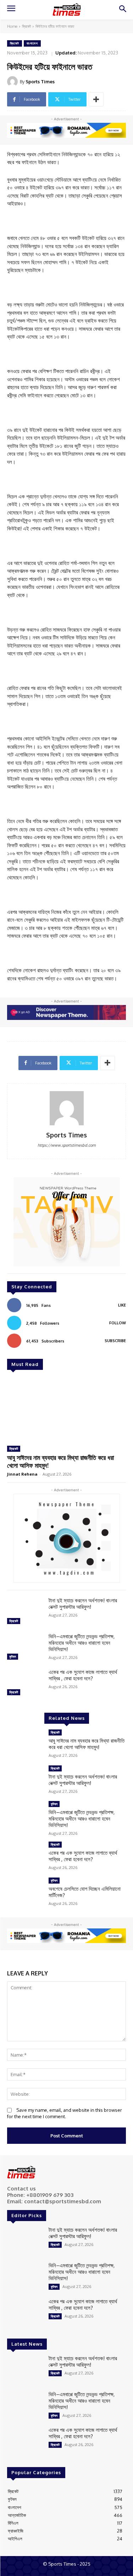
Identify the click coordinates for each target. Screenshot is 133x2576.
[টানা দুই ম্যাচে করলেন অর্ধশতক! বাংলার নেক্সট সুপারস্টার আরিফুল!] (25, 1612)
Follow (118, 1323)
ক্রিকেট (26, 26)
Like (122, 1305)
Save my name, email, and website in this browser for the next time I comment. (65, 2113)
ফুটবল (13, 1656)
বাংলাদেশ (32, 43)
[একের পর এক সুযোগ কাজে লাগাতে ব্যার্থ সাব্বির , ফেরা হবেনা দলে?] (25, 1683)
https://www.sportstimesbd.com (67, 1145)
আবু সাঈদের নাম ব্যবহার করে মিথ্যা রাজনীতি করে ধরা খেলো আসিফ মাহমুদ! (60, 1461)
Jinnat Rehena (22, 1474)
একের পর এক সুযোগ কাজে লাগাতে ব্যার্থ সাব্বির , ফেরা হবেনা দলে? (83, 1675)
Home (12, 26)
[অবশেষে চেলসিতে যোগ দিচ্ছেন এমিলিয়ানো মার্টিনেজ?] (25, 1892)
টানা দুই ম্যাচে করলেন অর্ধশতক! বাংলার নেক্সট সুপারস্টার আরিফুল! (83, 1604)
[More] (96, 99)
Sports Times (40, 82)
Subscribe (115, 1341)
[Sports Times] (67, 9)
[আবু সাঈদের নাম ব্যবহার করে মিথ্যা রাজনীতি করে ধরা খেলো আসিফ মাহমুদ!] (66, 1409)
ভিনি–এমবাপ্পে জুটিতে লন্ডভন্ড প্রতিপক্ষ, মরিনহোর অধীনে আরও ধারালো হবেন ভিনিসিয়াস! (82, 1643)
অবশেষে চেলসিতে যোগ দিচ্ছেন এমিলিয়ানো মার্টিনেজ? (85, 1892)
